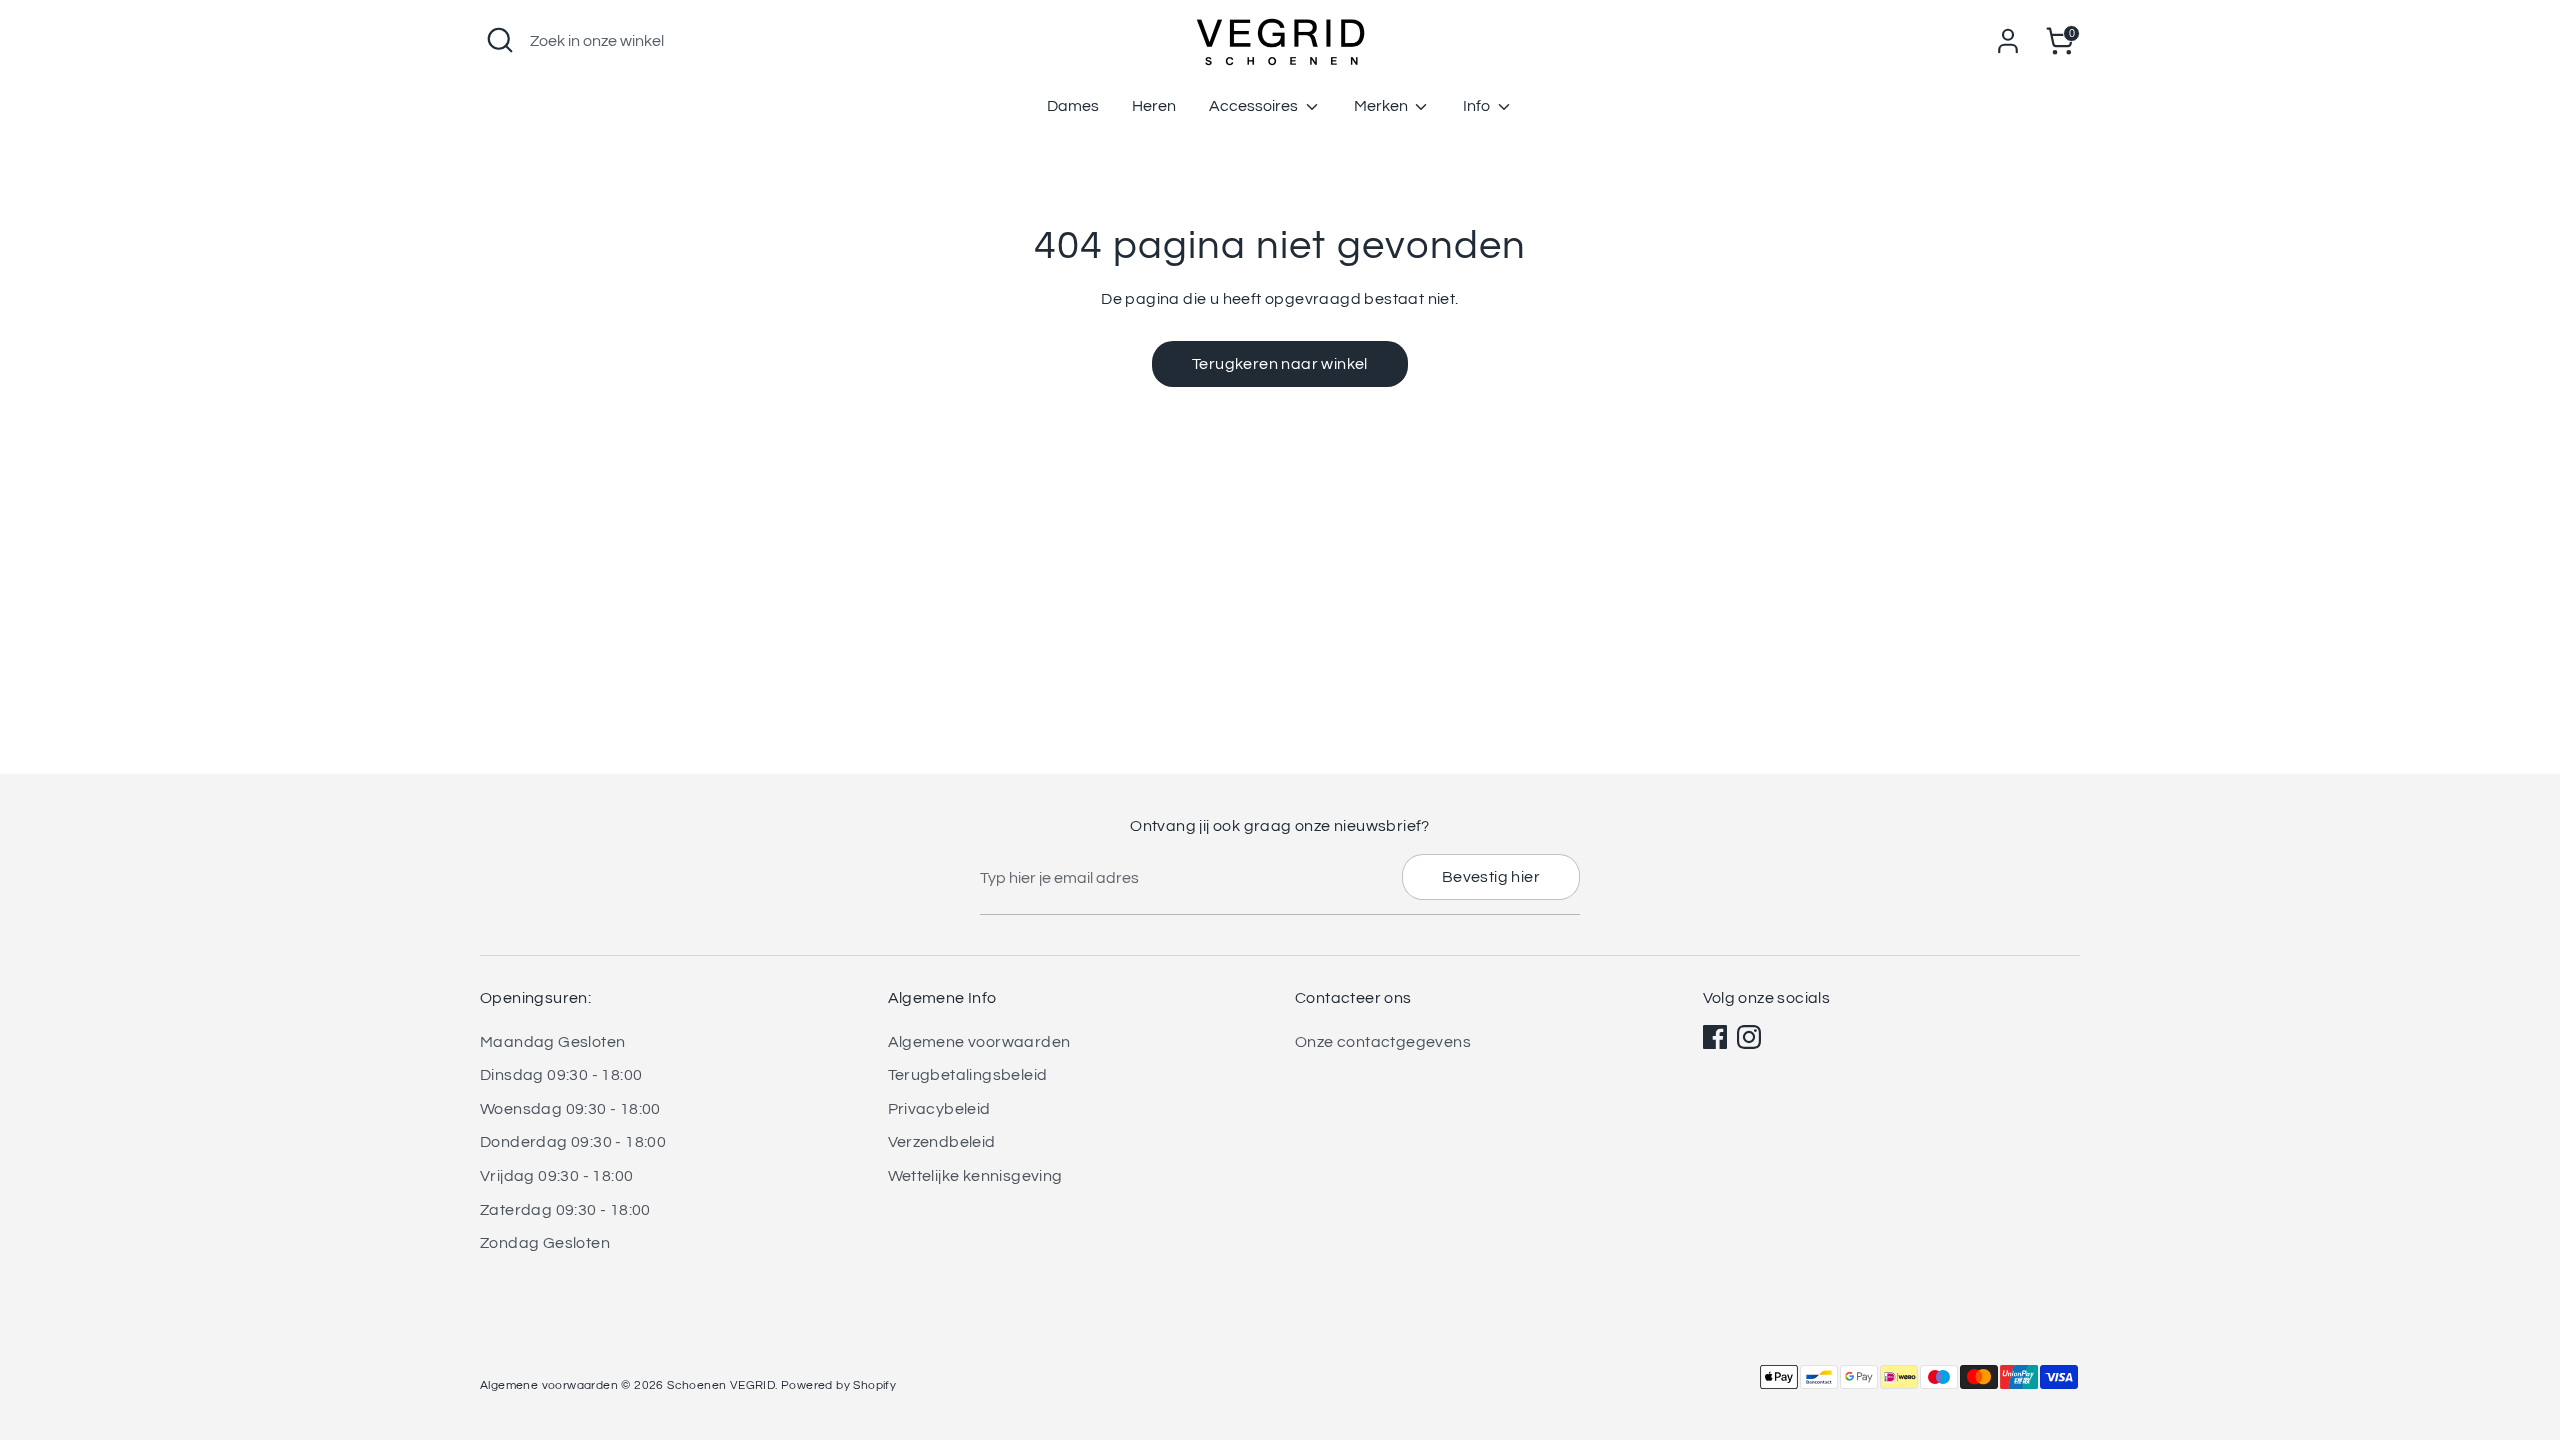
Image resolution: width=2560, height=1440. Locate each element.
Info (1478, 106)
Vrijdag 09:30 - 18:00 (556, 1176)
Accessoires (1255, 106)
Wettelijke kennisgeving (975, 1176)
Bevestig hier (1491, 877)
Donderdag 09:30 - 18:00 (573, 1142)
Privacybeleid (939, 1109)
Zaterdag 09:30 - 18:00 (565, 1210)
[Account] (2008, 41)
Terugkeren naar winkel (1280, 364)
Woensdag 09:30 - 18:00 (570, 1109)
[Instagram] (1749, 1037)
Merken (1382, 106)
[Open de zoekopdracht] (500, 40)
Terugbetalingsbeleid (968, 1075)
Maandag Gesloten (552, 1042)
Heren (1154, 106)
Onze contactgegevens (1383, 1042)
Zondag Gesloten (545, 1243)
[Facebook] (1715, 1037)
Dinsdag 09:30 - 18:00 (561, 1075)
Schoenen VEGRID (721, 1385)
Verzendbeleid (942, 1142)
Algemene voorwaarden (979, 1042)
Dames (1073, 106)
